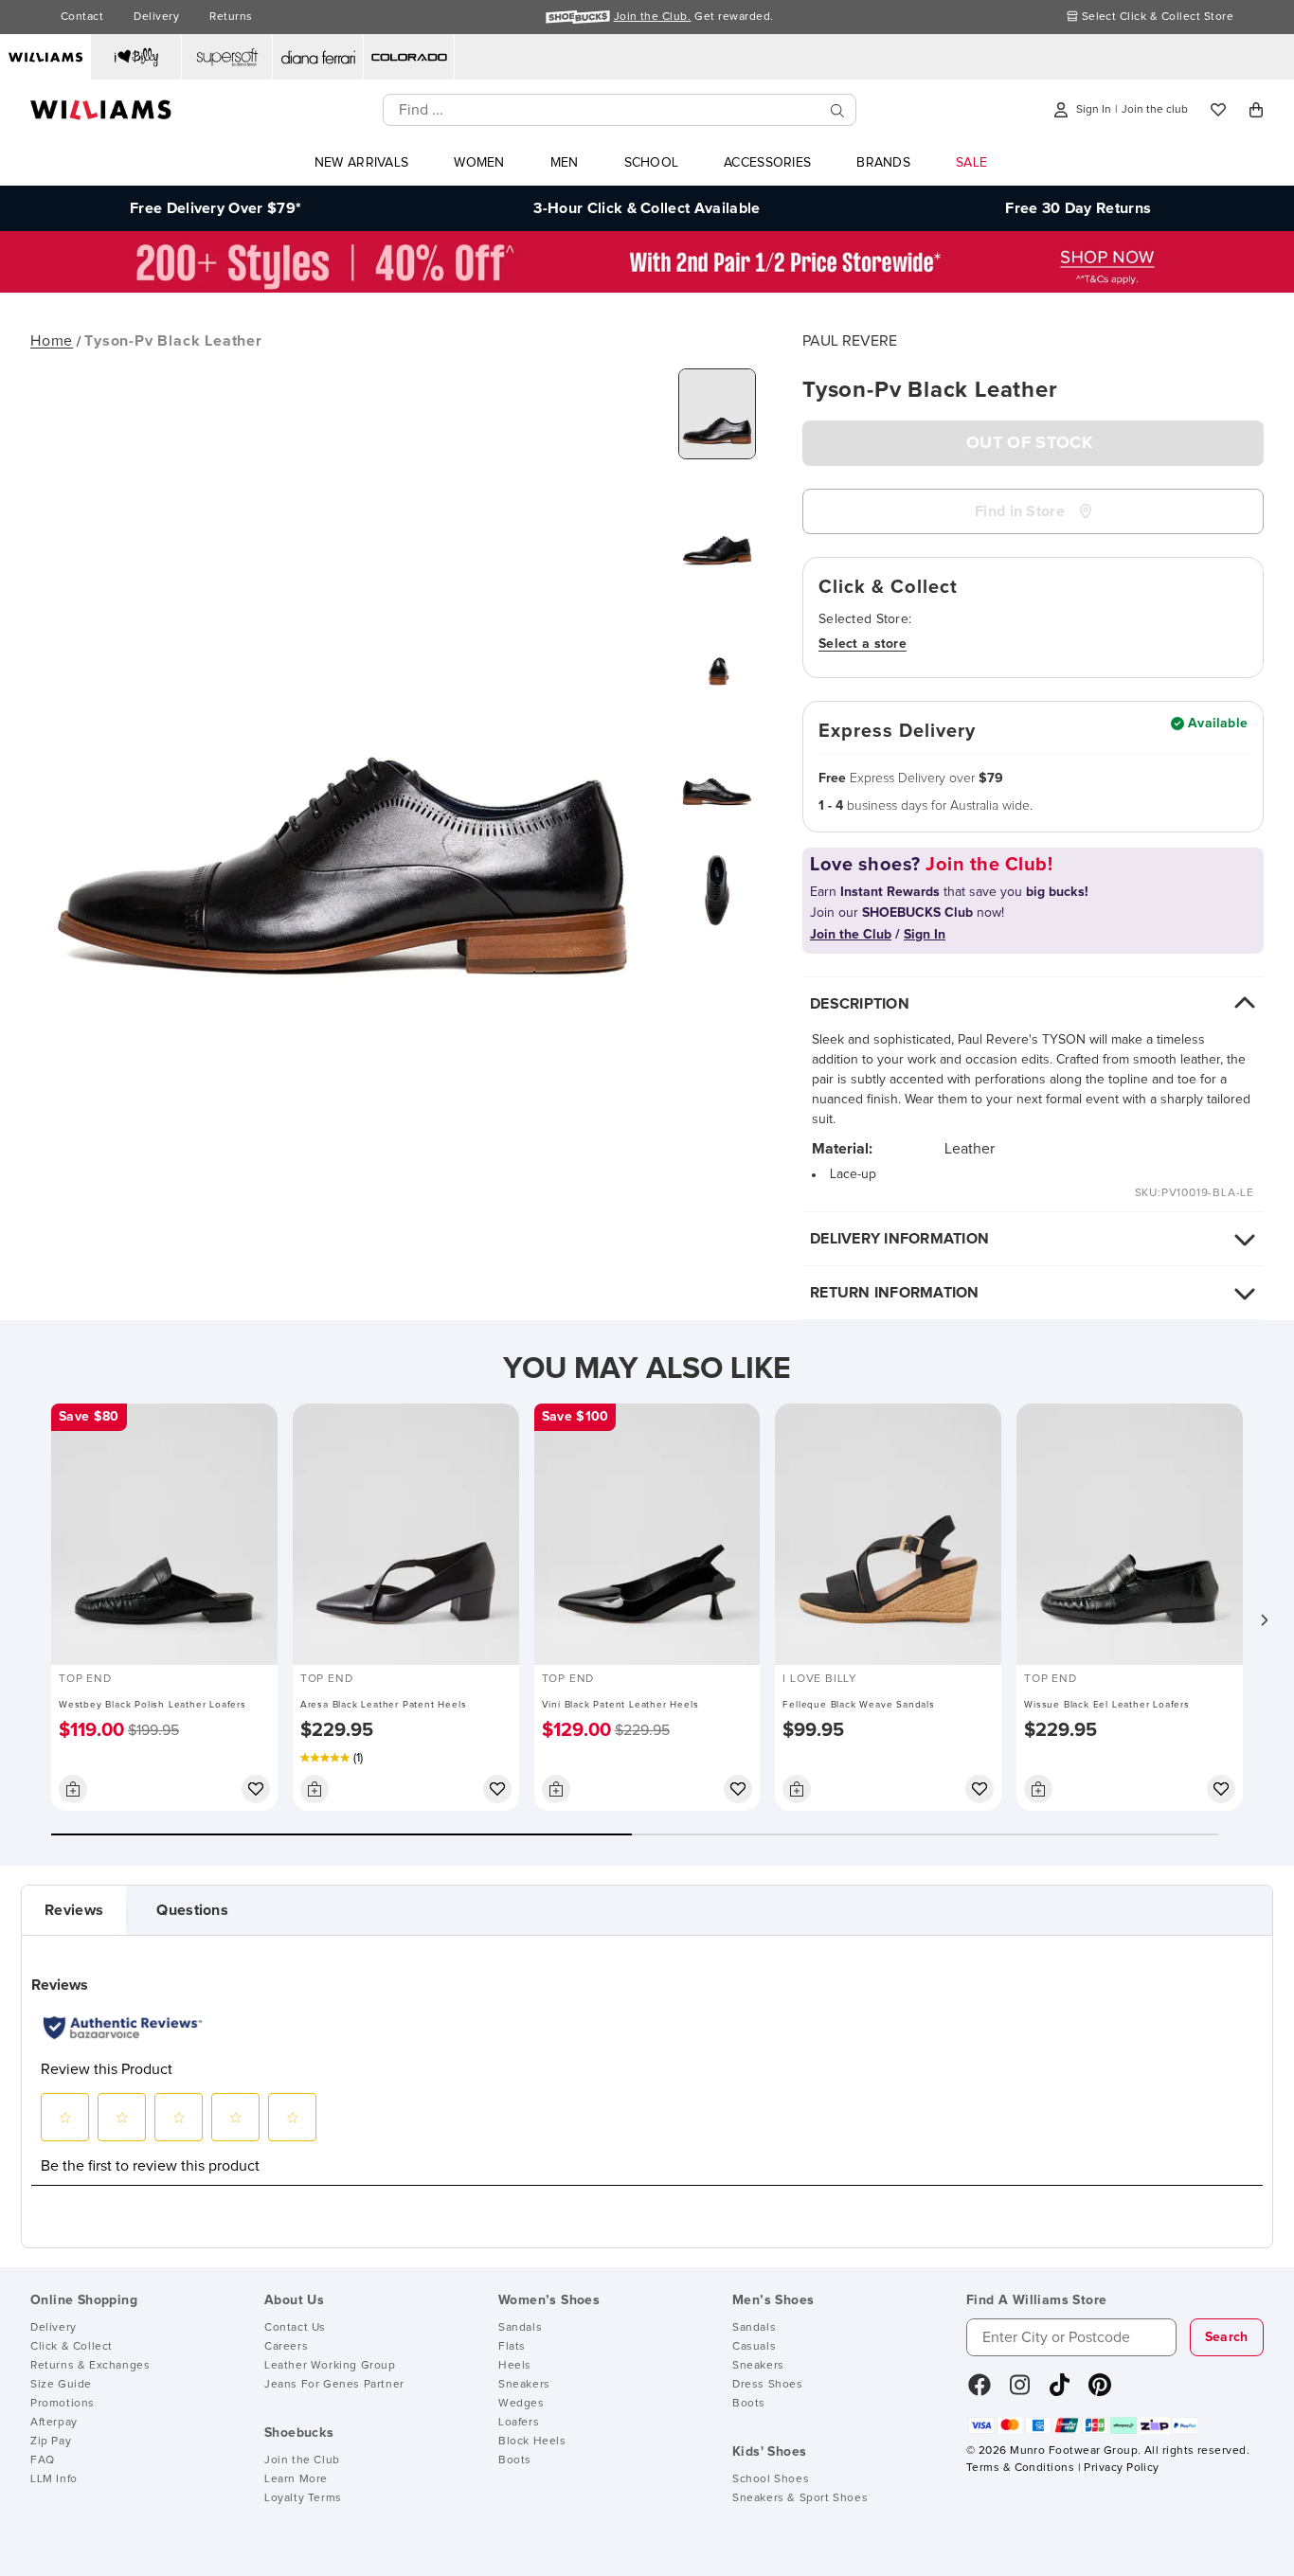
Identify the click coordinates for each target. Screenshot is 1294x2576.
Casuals (754, 2347)
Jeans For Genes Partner (334, 2385)
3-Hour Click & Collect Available (647, 208)
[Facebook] (979, 2391)
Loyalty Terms (303, 2498)
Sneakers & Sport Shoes (800, 2498)
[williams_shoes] (1100, 2391)
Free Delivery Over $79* (216, 208)
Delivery (156, 17)
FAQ (43, 2460)
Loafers (519, 2423)
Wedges (521, 2404)
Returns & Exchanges (90, 2366)
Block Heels (532, 2442)
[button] (1264, 1619)
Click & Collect (72, 2347)
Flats (512, 2347)
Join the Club (302, 2460)
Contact (82, 17)
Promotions (63, 2404)
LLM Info (54, 2479)
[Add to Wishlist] (256, 1789)
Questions (192, 1910)
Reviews (74, 1910)
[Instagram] (1020, 2391)
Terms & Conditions (1020, 2468)
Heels (515, 2366)
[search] (837, 110)
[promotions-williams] (647, 288)
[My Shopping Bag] (1256, 110)
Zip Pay (51, 2442)
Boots (515, 2460)
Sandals (520, 2328)
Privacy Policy (1121, 2468)
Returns (231, 17)
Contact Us (295, 2328)
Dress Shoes (768, 2385)
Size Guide (61, 2385)
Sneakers (524, 2385)
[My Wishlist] (1218, 110)
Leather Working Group (330, 2366)
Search (1227, 2337)
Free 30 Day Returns (1078, 208)
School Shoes (771, 2479)
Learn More (296, 2479)
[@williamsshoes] (1060, 2391)
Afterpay (54, 2423)
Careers (286, 2347)
